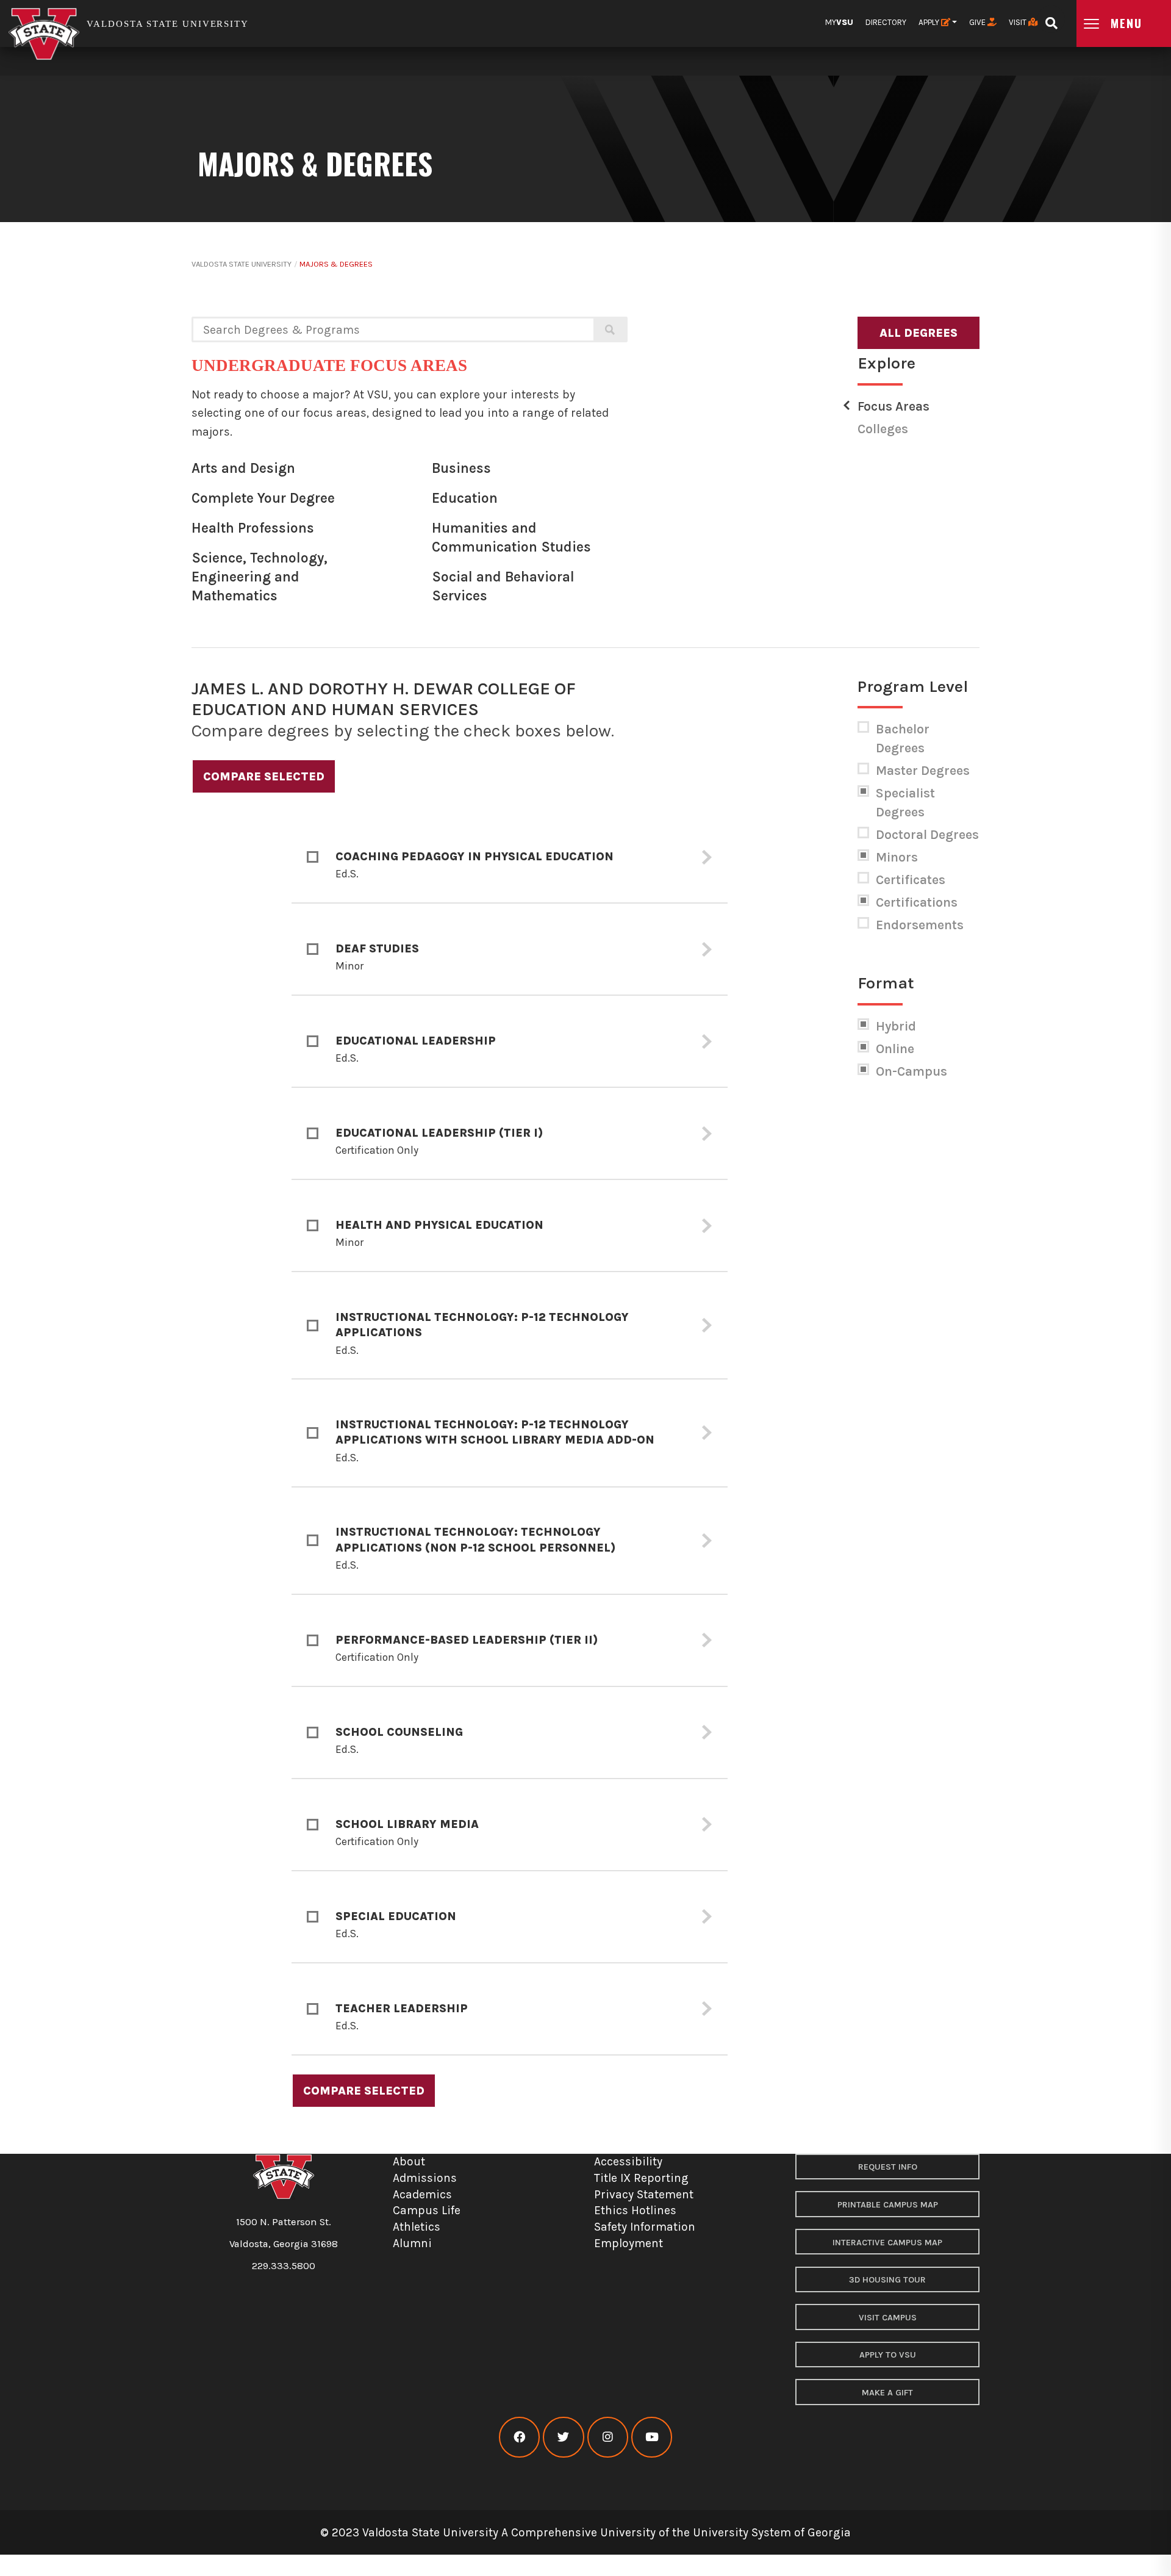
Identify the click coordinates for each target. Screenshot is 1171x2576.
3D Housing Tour (887, 2280)
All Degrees (919, 333)
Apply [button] (930, 22)
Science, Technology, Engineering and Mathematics (260, 577)
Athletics (417, 2227)
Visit (1019, 22)
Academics (422, 2194)
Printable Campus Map (888, 2205)
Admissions (425, 2178)
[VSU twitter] (563, 2437)
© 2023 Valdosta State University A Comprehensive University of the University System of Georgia (585, 2532)
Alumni (412, 2243)
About (409, 2161)
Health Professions (253, 528)
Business (461, 468)
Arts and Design (243, 468)
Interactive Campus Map (887, 2243)
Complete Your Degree (263, 498)
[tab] (510, 858)
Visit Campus (888, 2318)
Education (465, 498)
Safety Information (645, 2227)
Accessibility (628, 2161)
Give (978, 22)
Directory (886, 22)
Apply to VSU (888, 2355)
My (839, 22)
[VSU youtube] (652, 2437)
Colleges (883, 429)
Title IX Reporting (641, 2178)
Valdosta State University (242, 264)
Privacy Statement (644, 2194)
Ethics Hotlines (635, 2210)
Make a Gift (887, 2393)
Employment (628, 2243)
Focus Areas (893, 406)
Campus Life (427, 2210)
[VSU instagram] (608, 2437)
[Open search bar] (1051, 19)
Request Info (888, 2167)
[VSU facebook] (519, 2437)
